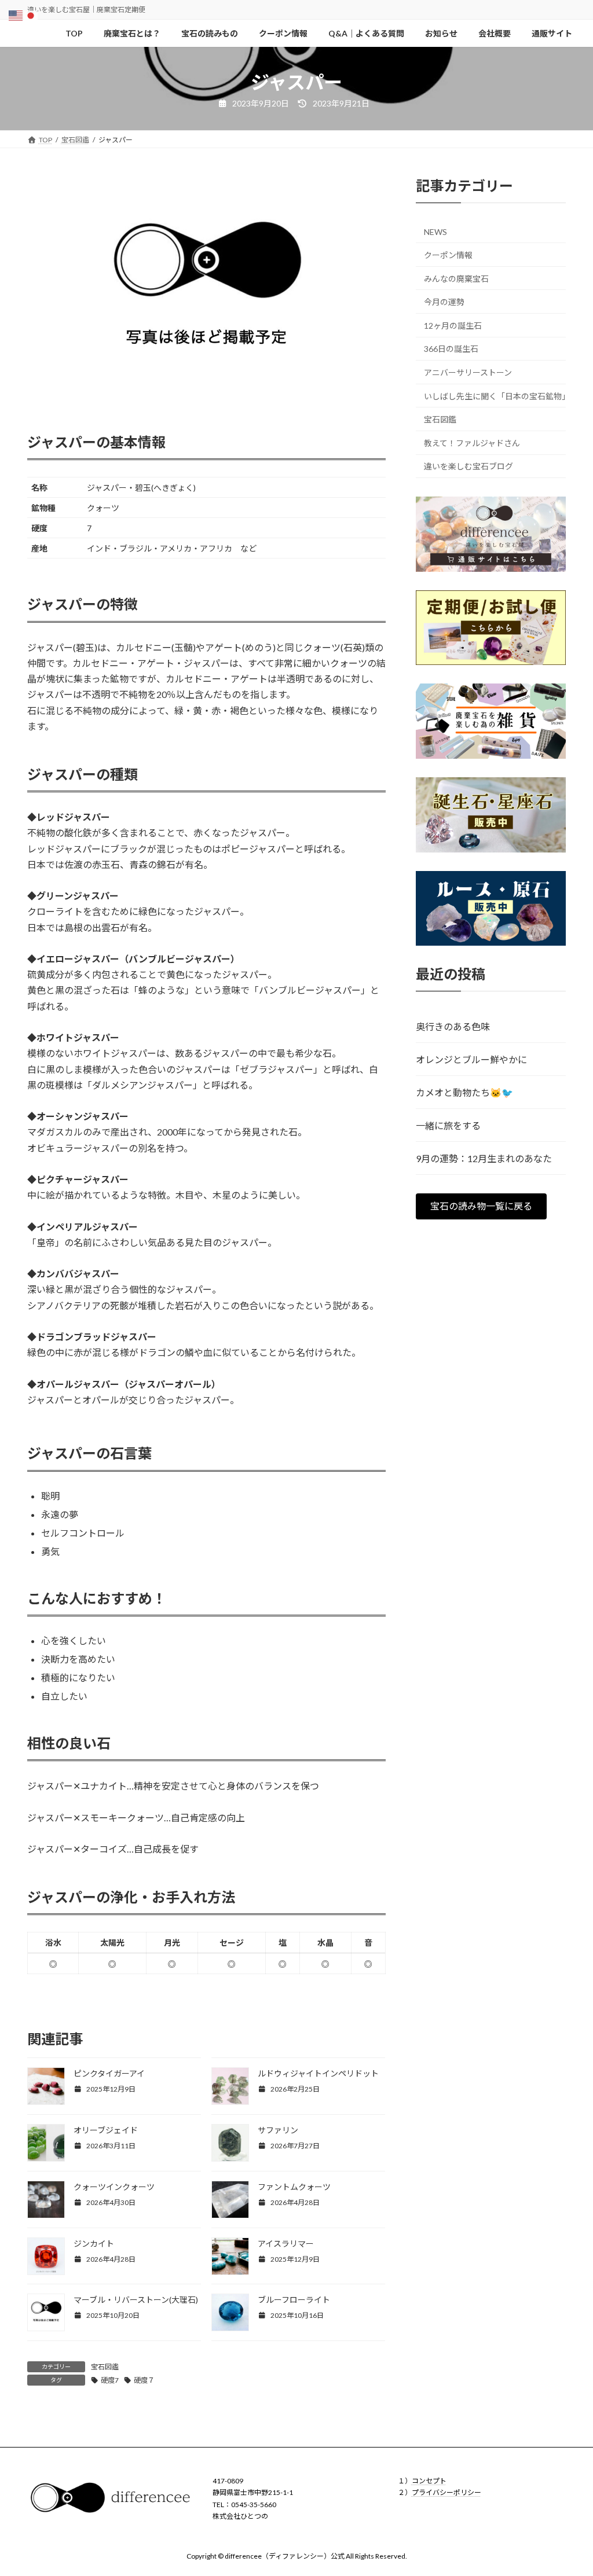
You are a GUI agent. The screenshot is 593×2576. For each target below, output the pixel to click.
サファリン (278, 2130)
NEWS (435, 232)
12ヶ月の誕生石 (453, 326)
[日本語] (31, 14)
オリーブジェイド (106, 2130)
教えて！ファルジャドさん (472, 443)
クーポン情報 (448, 255)
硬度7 (110, 2380)
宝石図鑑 (105, 2367)
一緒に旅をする (448, 1125)
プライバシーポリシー (446, 2492)
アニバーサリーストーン (468, 372)
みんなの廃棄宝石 (456, 279)
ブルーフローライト (294, 2300)
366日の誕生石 (451, 349)
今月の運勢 (444, 302)
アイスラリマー (286, 2244)
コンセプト (429, 2481)
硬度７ (144, 2380)
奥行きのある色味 (453, 1026)
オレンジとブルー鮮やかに (471, 1059)
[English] (16, 14)
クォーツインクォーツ (114, 2187)
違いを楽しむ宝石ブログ (468, 467)
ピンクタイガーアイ (109, 2073)
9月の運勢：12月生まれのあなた (484, 1158)
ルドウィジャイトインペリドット (318, 2073)
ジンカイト (94, 2244)
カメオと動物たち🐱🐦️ (464, 1092)
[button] (481, 1206)
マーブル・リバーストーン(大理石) (136, 2300)
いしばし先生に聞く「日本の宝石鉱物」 (495, 396)
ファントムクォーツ (294, 2187)
